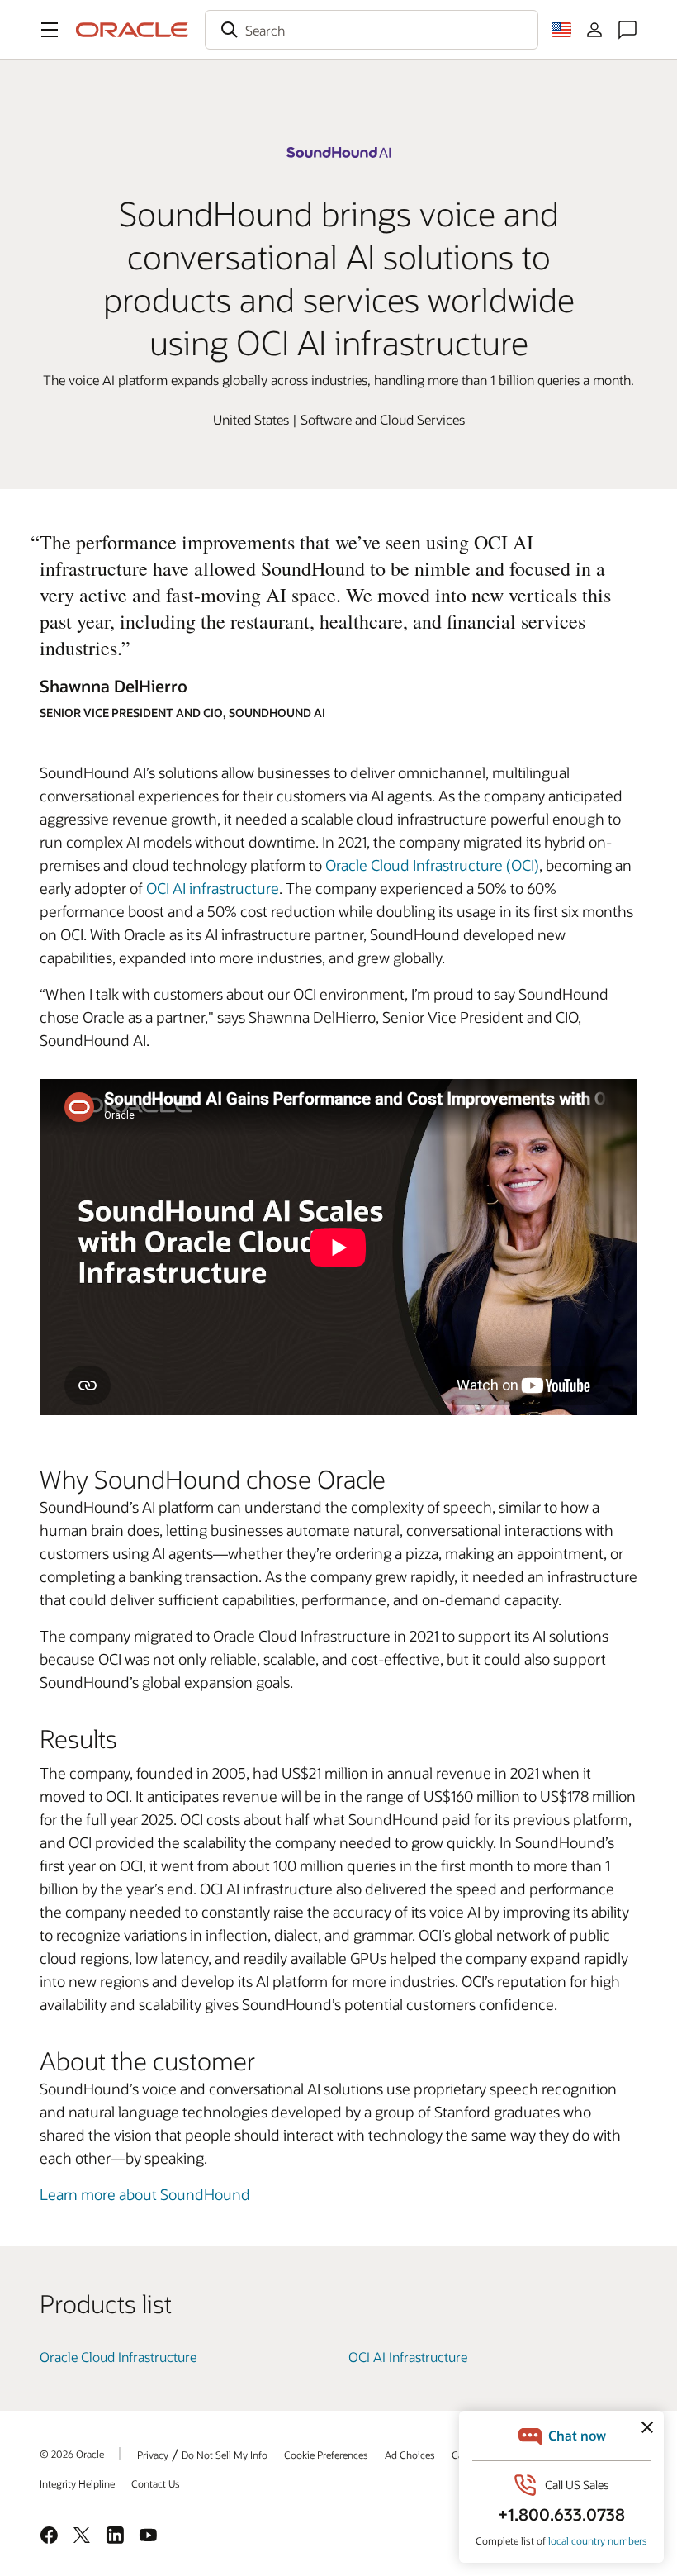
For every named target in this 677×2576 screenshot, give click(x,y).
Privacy (153, 2455)
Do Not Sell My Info (225, 2455)
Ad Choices (410, 2455)
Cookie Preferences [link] (326, 2455)
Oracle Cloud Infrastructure (118, 2357)
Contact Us (156, 2483)
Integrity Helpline (77, 2483)
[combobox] (372, 30)
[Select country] (561, 30)
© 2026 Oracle (72, 2454)
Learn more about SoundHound (145, 2194)
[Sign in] (594, 30)
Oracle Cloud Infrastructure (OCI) (432, 865)
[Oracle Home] (132, 30)
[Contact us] (627, 30)
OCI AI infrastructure (213, 888)
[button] (50, 30)
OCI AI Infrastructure (408, 2357)
